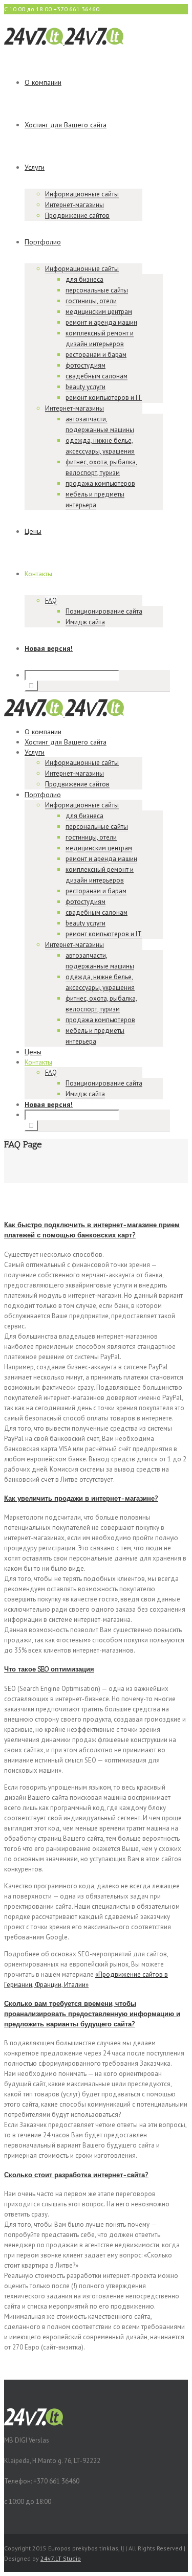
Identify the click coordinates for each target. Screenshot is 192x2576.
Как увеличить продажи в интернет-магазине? (81, 1498)
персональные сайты (97, 290)
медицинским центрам (99, 312)
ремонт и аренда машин (101, 322)
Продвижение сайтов (77, 216)
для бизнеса (84, 279)
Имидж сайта (85, 622)
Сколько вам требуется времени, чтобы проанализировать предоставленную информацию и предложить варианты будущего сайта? (92, 2014)
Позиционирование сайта (104, 611)
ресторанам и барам (96, 355)
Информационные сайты (82, 194)
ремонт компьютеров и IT (104, 398)
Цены (33, 531)
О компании (43, 82)
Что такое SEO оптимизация (49, 1669)
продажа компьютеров (100, 483)
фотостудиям (86, 365)
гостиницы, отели (91, 301)
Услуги (35, 167)
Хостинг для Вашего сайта (66, 125)
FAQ (51, 601)
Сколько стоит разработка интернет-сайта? (76, 2175)
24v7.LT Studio (61, 2558)
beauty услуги (86, 387)
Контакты (38, 574)
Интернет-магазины (74, 205)
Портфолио (43, 242)
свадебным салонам (97, 376)
